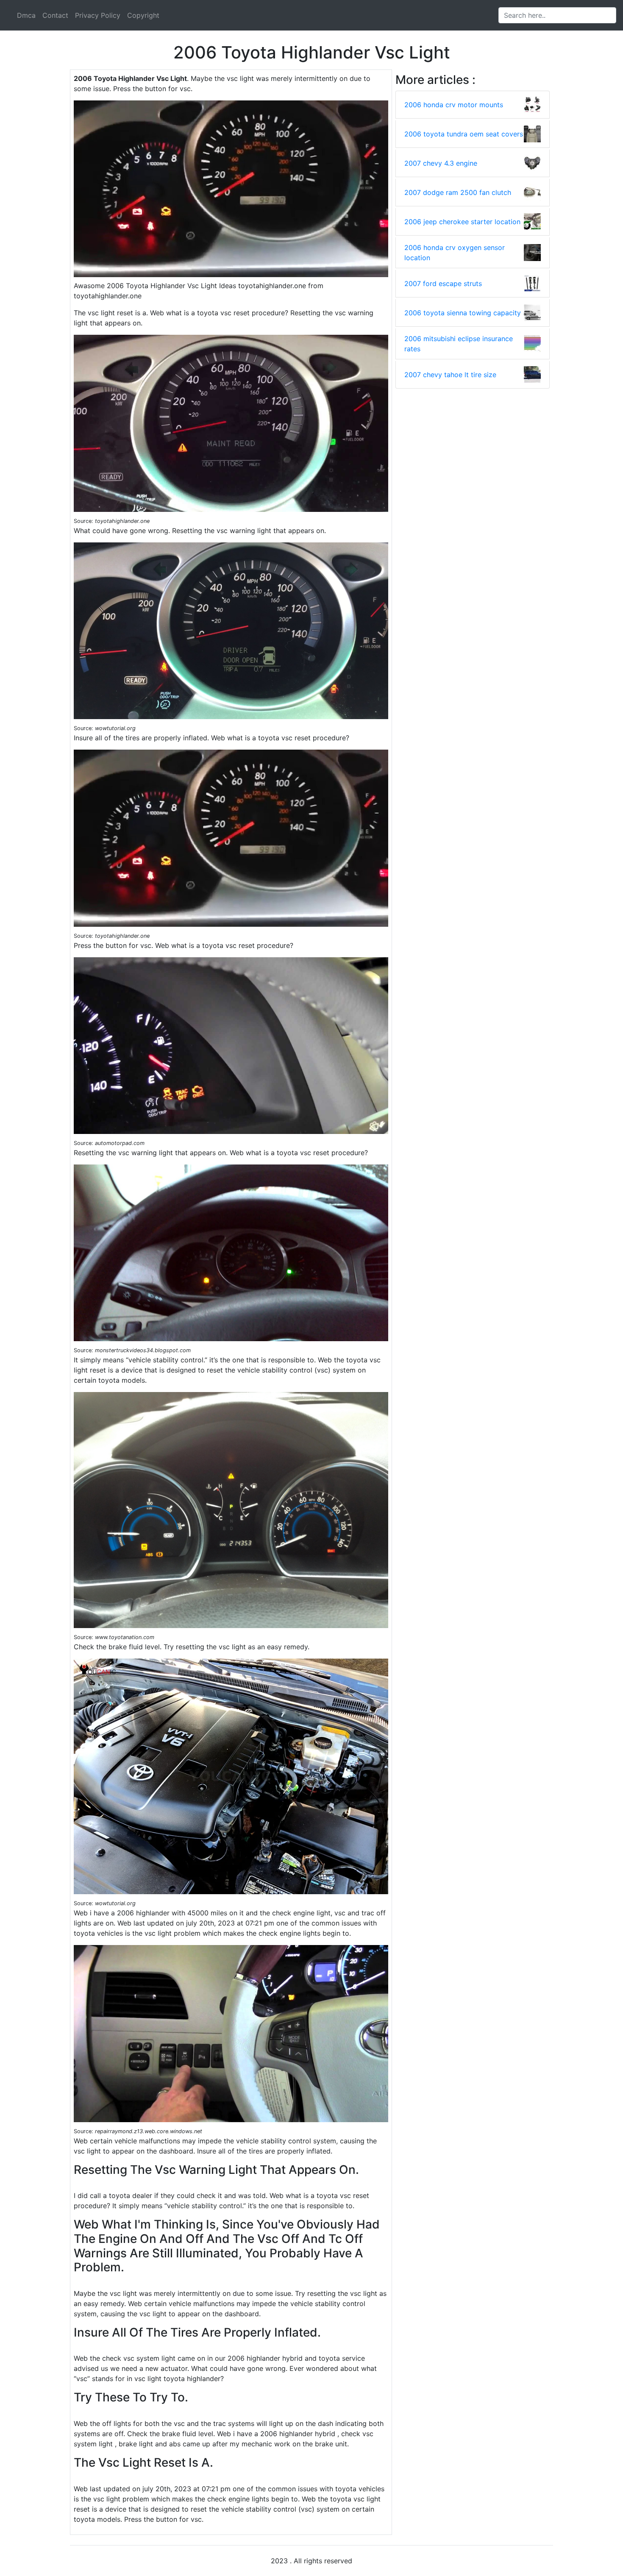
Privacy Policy (98, 15)
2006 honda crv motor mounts (454, 105)
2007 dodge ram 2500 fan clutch (458, 192)
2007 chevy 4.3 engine (441, 163)
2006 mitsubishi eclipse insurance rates (459, 344)
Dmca (26, 15)
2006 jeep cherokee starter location (462, 222)
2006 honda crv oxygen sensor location (455, 253)
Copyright (143, 15)
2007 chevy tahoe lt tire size (450, 375)
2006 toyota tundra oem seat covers (464, 134)
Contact (55, 15)
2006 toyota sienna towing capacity (463, 313)
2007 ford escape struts (443, 283)
